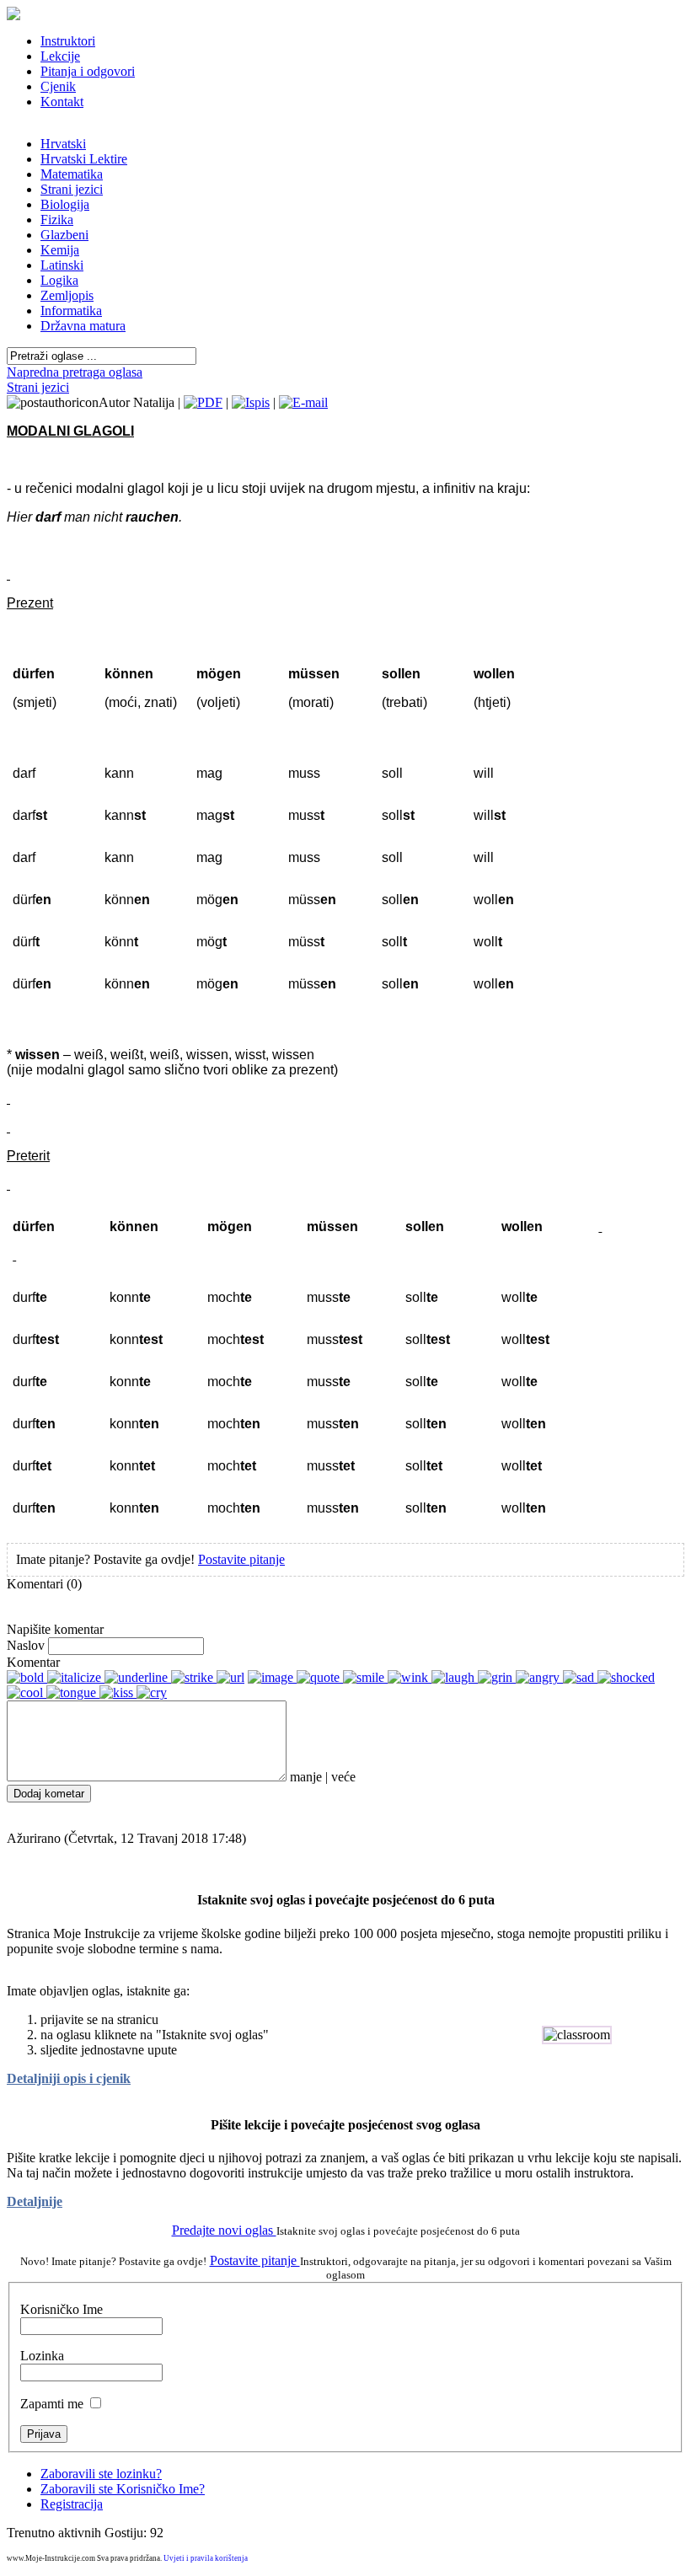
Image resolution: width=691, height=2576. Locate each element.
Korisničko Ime (62, 2309)
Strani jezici (38, 387)
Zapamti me (52, 2404)
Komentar (33, 1662)
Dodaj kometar (49, 1794)
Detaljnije (35, 2201)
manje (306, 1777)
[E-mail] (303, 402)
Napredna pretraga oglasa (75, 372)
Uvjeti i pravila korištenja (206, 2558)
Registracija (72, 2504)
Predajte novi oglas (224, 2230)
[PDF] (203, 402)
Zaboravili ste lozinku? (101, 2474)
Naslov (26, 1645)
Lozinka (42, 2356)
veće (343, 1777)
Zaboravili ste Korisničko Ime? (123, 2489)
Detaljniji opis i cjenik (69, 2078)
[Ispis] (251, 402)
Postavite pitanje (241, 1559)
